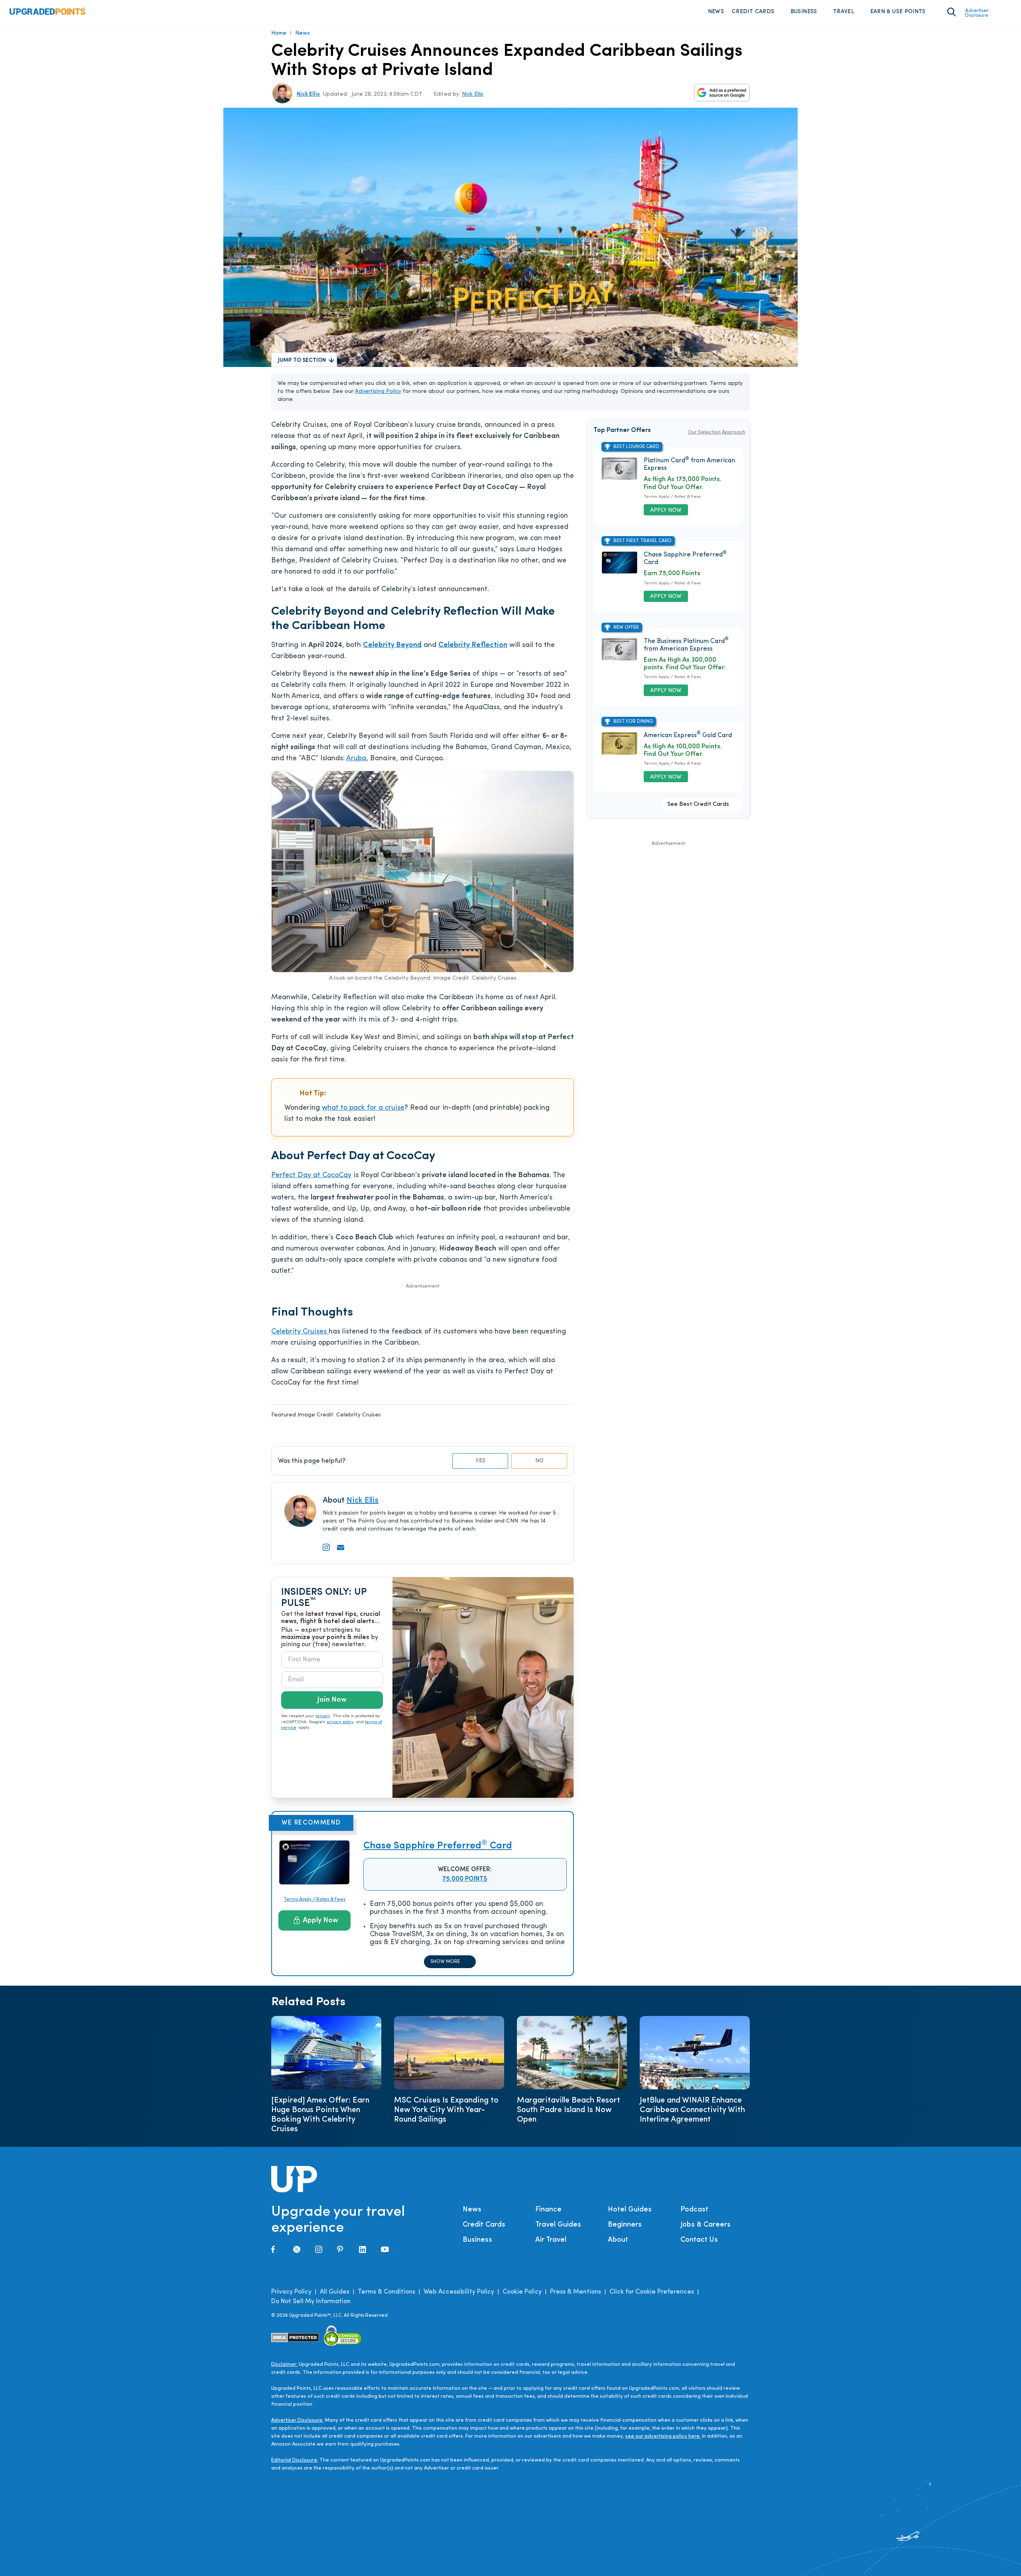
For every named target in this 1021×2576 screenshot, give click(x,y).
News (716, 12)
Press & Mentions (576, 2292)
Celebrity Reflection (473, 645)
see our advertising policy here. (663, 2436)
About (618, 2240)
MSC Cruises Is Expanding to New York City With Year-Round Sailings (446, 2110)
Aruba (356, 759)
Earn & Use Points (898, 12)
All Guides (335, 2292)
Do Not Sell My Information (311, 2302)
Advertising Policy (378, 392)
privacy (323, 1716)
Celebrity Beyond (392, 645)
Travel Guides (558, 2225)
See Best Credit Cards (698, 804)
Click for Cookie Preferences (652, 2292)
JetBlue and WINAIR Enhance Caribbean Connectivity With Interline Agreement (692, 2110)
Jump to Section (302, 360)
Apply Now (320, 1921)
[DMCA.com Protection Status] (295, 2337)
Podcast (694, 2210)
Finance (548, 2210)
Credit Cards (753, 12)
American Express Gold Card (688, 736)
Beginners (625, 2225)
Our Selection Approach (716, 432)
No (539, 1461)
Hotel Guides (630, 2210)
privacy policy (340, 1722)
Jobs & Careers (706, 2225)
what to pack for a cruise (363, 1108)
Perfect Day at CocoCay (311, 1176)
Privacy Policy (291, 2292)
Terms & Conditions (386, 2292)
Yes (480, 1461)
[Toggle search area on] (951, 12)
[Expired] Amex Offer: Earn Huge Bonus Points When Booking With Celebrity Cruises (320, 2115)
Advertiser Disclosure (977, 13)
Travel (844, 12)
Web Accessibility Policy (459, 2292)
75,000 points (465, 1879)
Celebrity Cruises (300, 1332)
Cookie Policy (522, 2292)
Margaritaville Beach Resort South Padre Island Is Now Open (569, 2110)
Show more (445, 1962)
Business (804, 12)
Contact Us (699, 2240)
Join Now (332, 1700)
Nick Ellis (308, 94)
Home (279, 33)
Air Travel (551, 2240)
